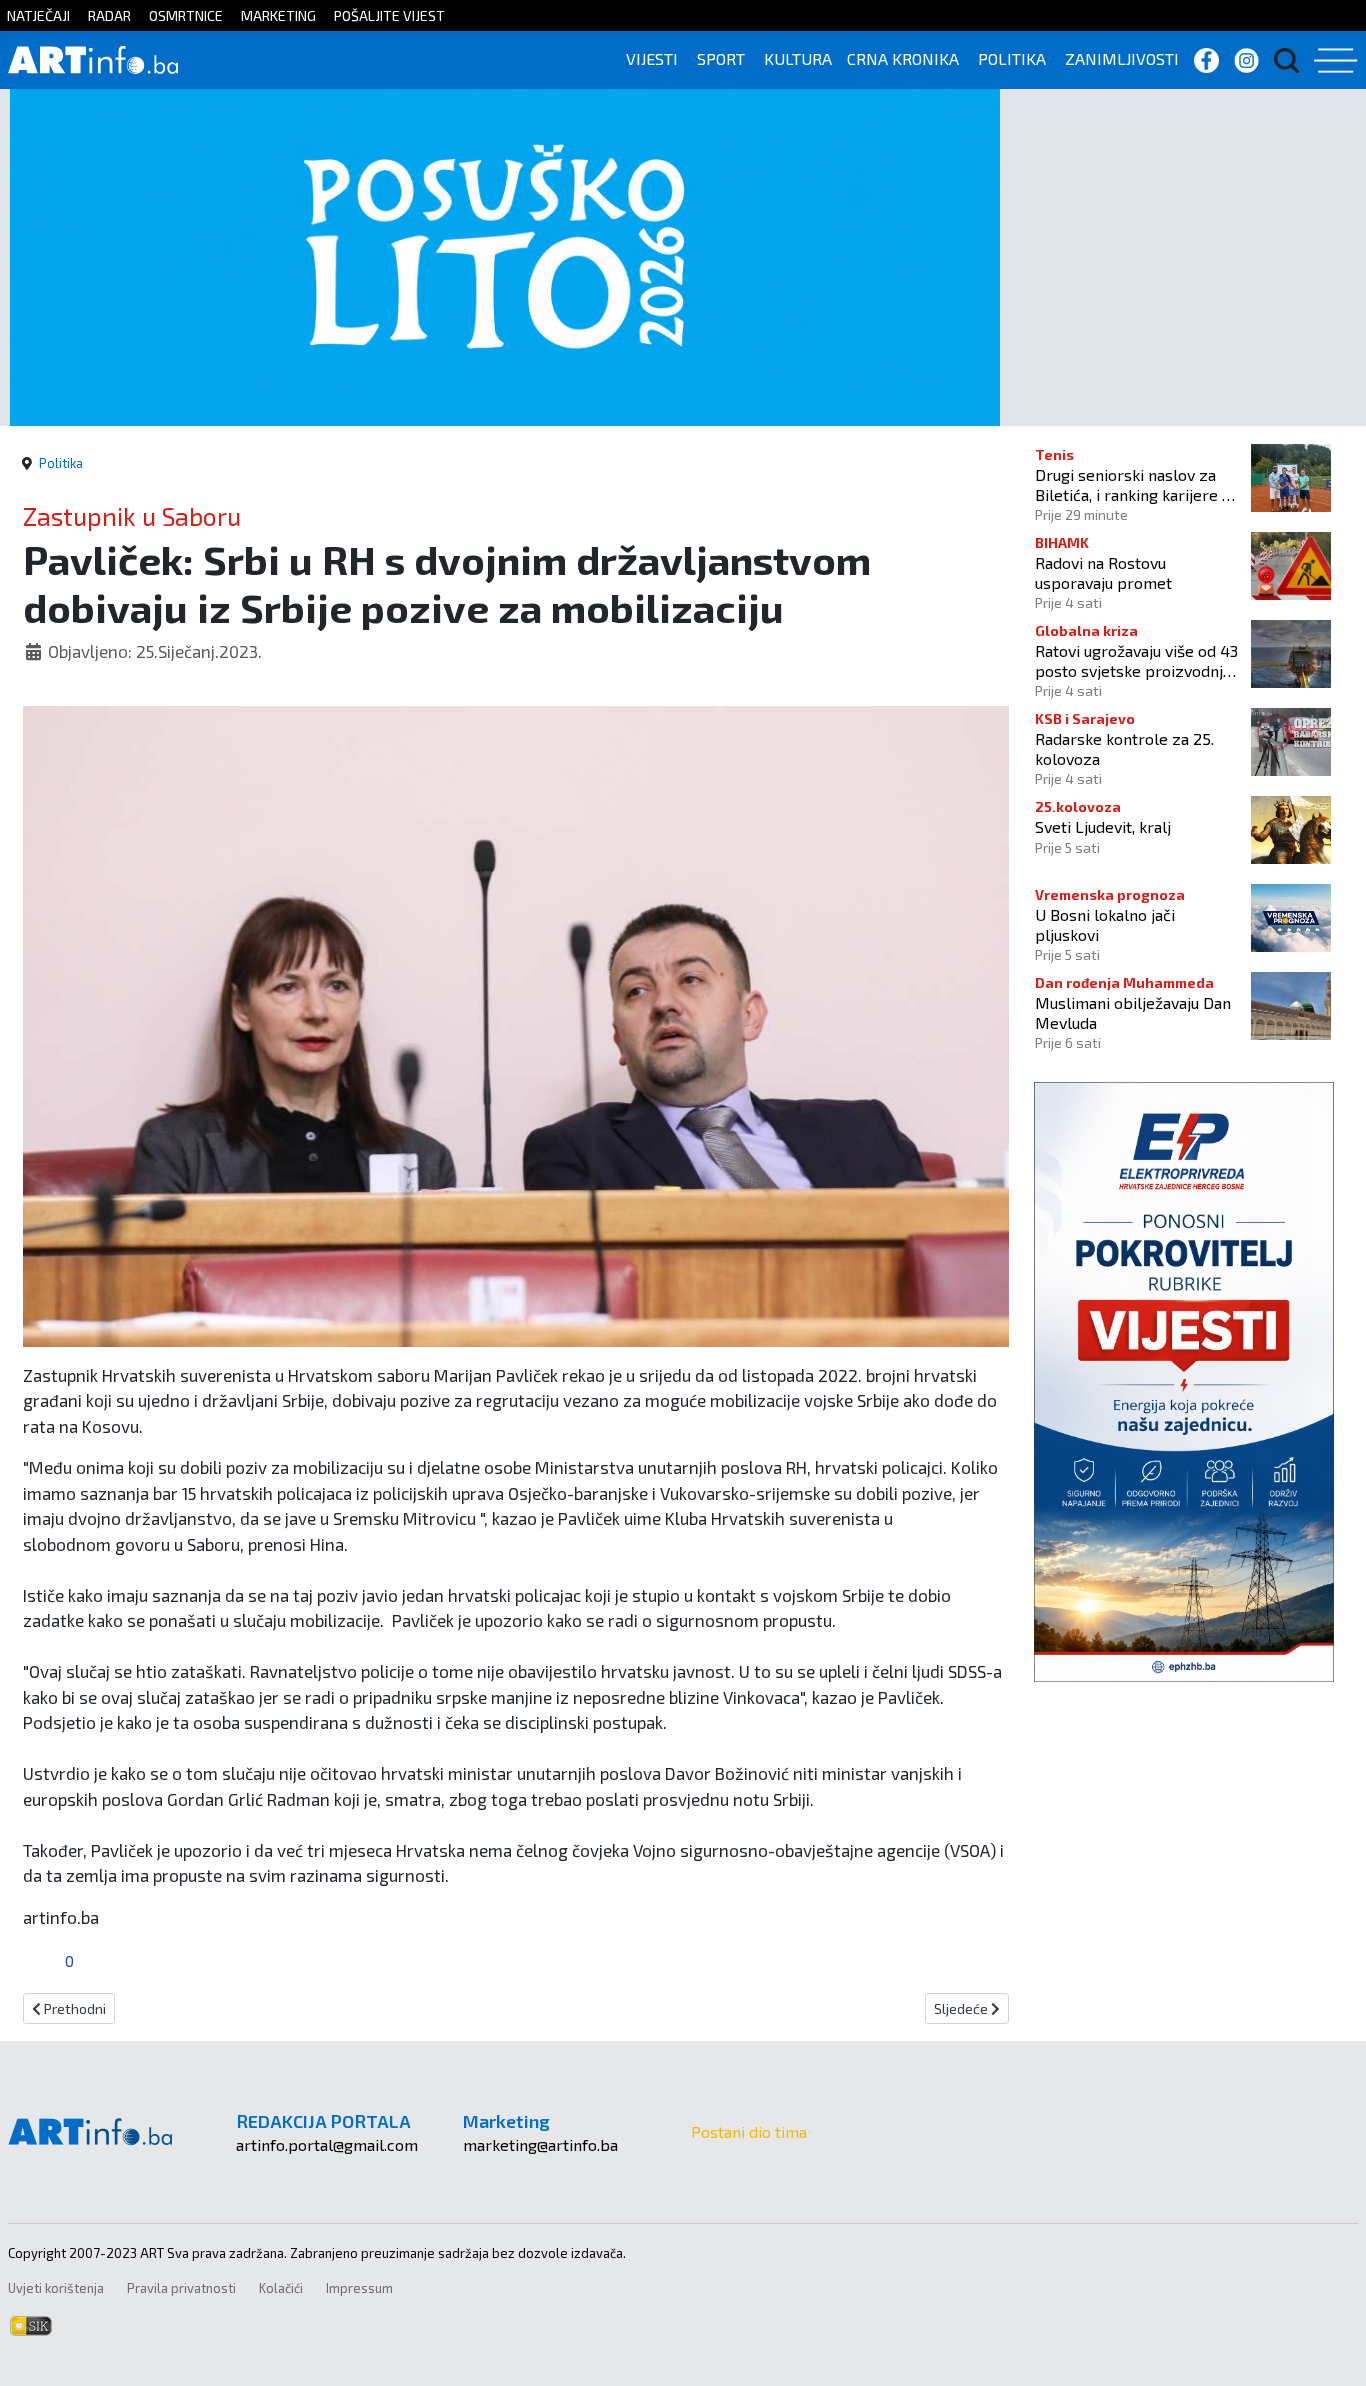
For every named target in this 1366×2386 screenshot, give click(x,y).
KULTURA (798, 58)
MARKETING (278, 15)
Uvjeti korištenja (56, 2288)
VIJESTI (652, 58)
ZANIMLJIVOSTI (1122, 58)
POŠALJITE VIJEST (389, 15)
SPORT (721, 58)
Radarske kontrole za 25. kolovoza (1124, 748)
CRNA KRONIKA (903, 58)
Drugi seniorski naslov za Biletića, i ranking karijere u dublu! (1132, 484)
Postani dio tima (749, 2131)
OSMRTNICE (186, 15)
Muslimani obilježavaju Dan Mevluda (1133, 1012)
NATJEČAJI (38, 15)
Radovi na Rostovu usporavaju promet (1103, 572)
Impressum (359, 2288)
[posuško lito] (505, 255)
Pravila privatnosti (181, 2288)
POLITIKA (1012, 58)
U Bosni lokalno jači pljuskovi (1105, 924)
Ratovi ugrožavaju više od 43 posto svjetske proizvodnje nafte (1136, 660)
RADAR (109, 15)
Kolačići (281, 2288)
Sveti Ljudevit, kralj (1103, 826)
